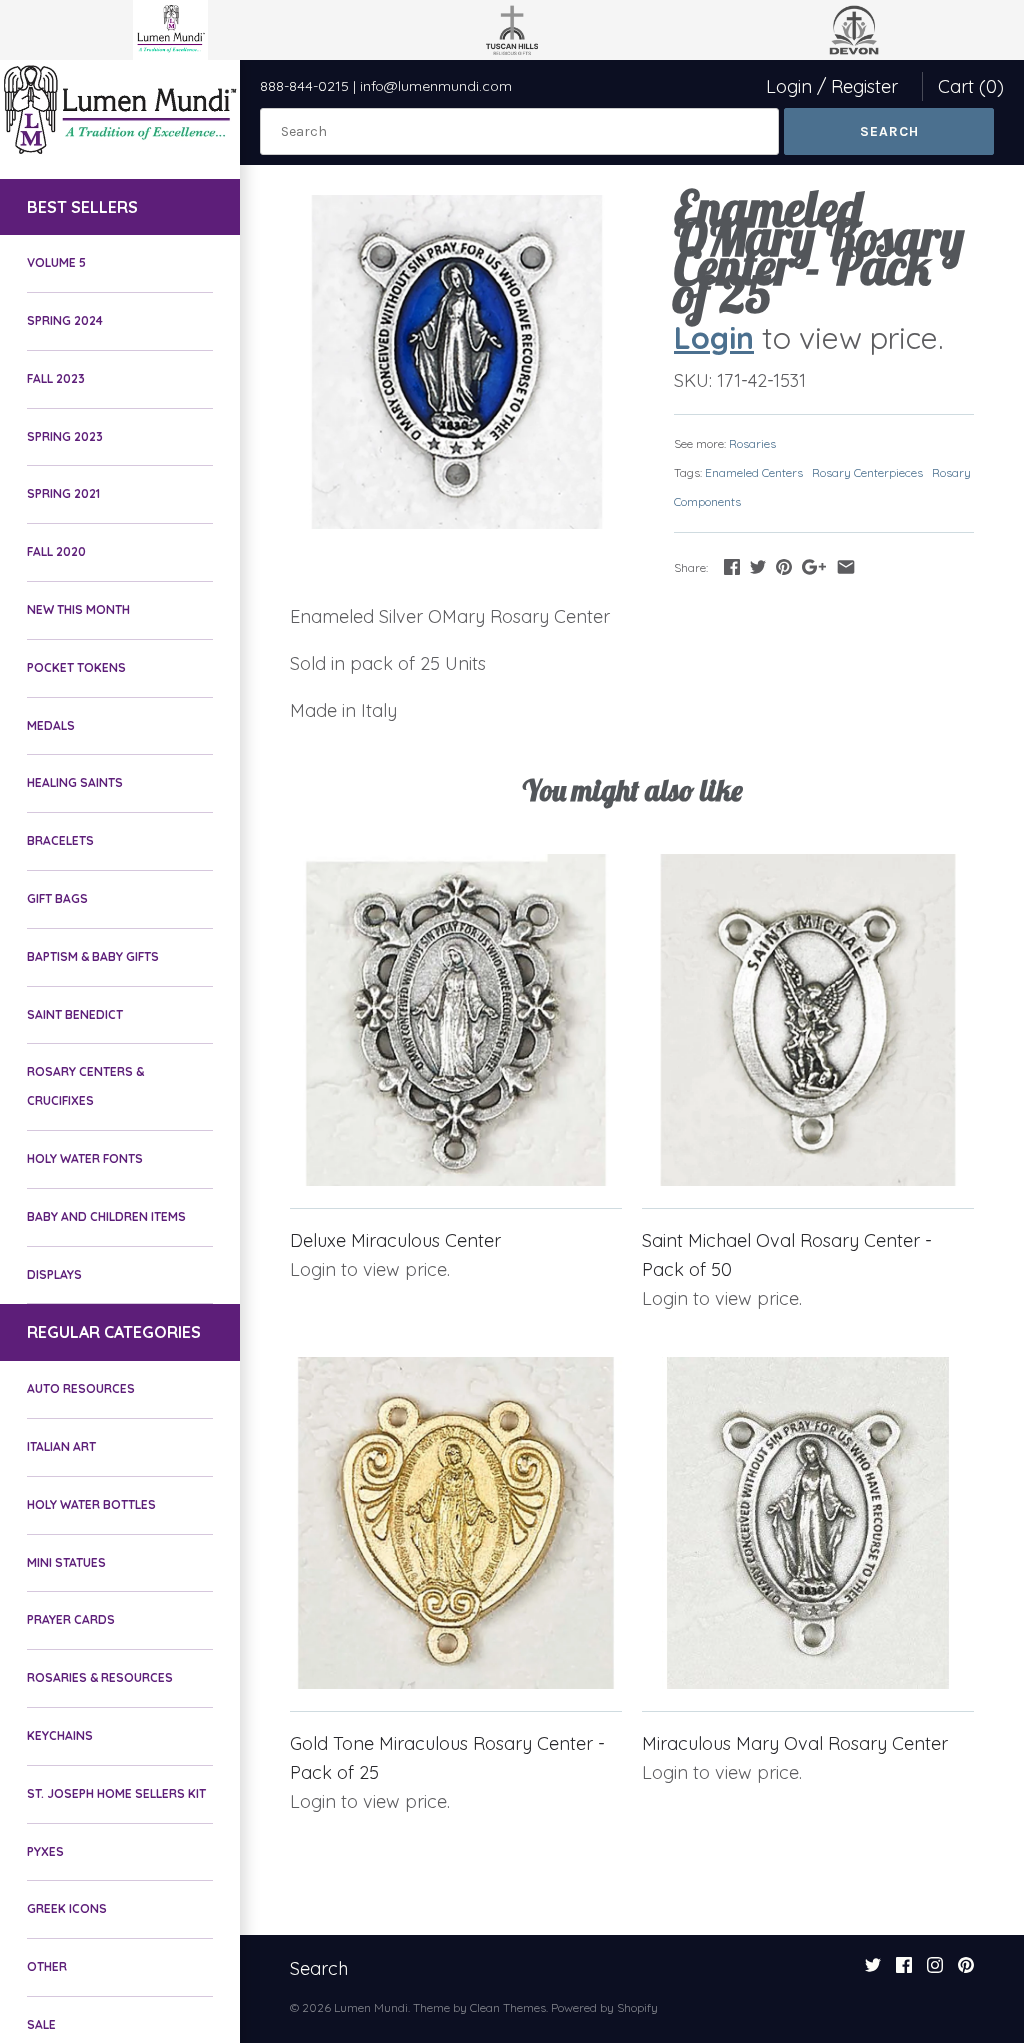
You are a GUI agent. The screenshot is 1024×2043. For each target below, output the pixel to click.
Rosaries (752, 443)
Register (864, 86)
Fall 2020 (56, 551)
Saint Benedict (75, 1014)
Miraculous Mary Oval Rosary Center (795, 1743)
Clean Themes (508, 2007)
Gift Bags (57, 898)
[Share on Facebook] (732, 566)
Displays (54, 1274)
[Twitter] (873, 1971)
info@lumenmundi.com (436, 86)
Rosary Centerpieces (867, 472)
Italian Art (61, 1446)
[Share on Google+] (814, 566)
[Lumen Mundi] (120, 109)
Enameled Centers (754, 472)
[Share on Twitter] (758, 566)
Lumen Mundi (371, 2007)
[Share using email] (846, 566)
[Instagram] (935, 1971)
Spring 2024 (65, 320)
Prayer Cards (71, 1619)
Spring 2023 (65, 436)
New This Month (78, 609)
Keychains (60, 1735)
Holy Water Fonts (85, 1158)
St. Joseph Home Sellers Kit (116, 1793)
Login (789, 86)
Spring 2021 (63, 493)
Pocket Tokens (76, 667)
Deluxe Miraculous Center (395, 1240)
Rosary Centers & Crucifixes (85, 1086)
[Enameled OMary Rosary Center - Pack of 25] (457, 362)
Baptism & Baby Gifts (93, 956)
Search (319, 1968)
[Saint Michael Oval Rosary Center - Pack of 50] (808, 1020)
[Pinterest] (966, 1971)
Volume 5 (56, 262)
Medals (51, 725)
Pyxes (45, 1851)
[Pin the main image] (784, 566)
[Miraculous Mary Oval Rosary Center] (808, 1523)
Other (47, 1966)
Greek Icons (67, 1908)
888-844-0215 (304, 86)
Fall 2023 (56, 378)
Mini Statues (66, 1562)
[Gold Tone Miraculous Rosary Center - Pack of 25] (456, 1523)
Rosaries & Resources (100, 1677)
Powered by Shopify (604, 2007)
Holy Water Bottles (91, 1504)
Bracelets (60, 840)
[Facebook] (904, 1971)
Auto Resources (81, 1388)
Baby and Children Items (106, 1216)
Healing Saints (75, 782)
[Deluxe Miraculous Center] (456, 1020)
